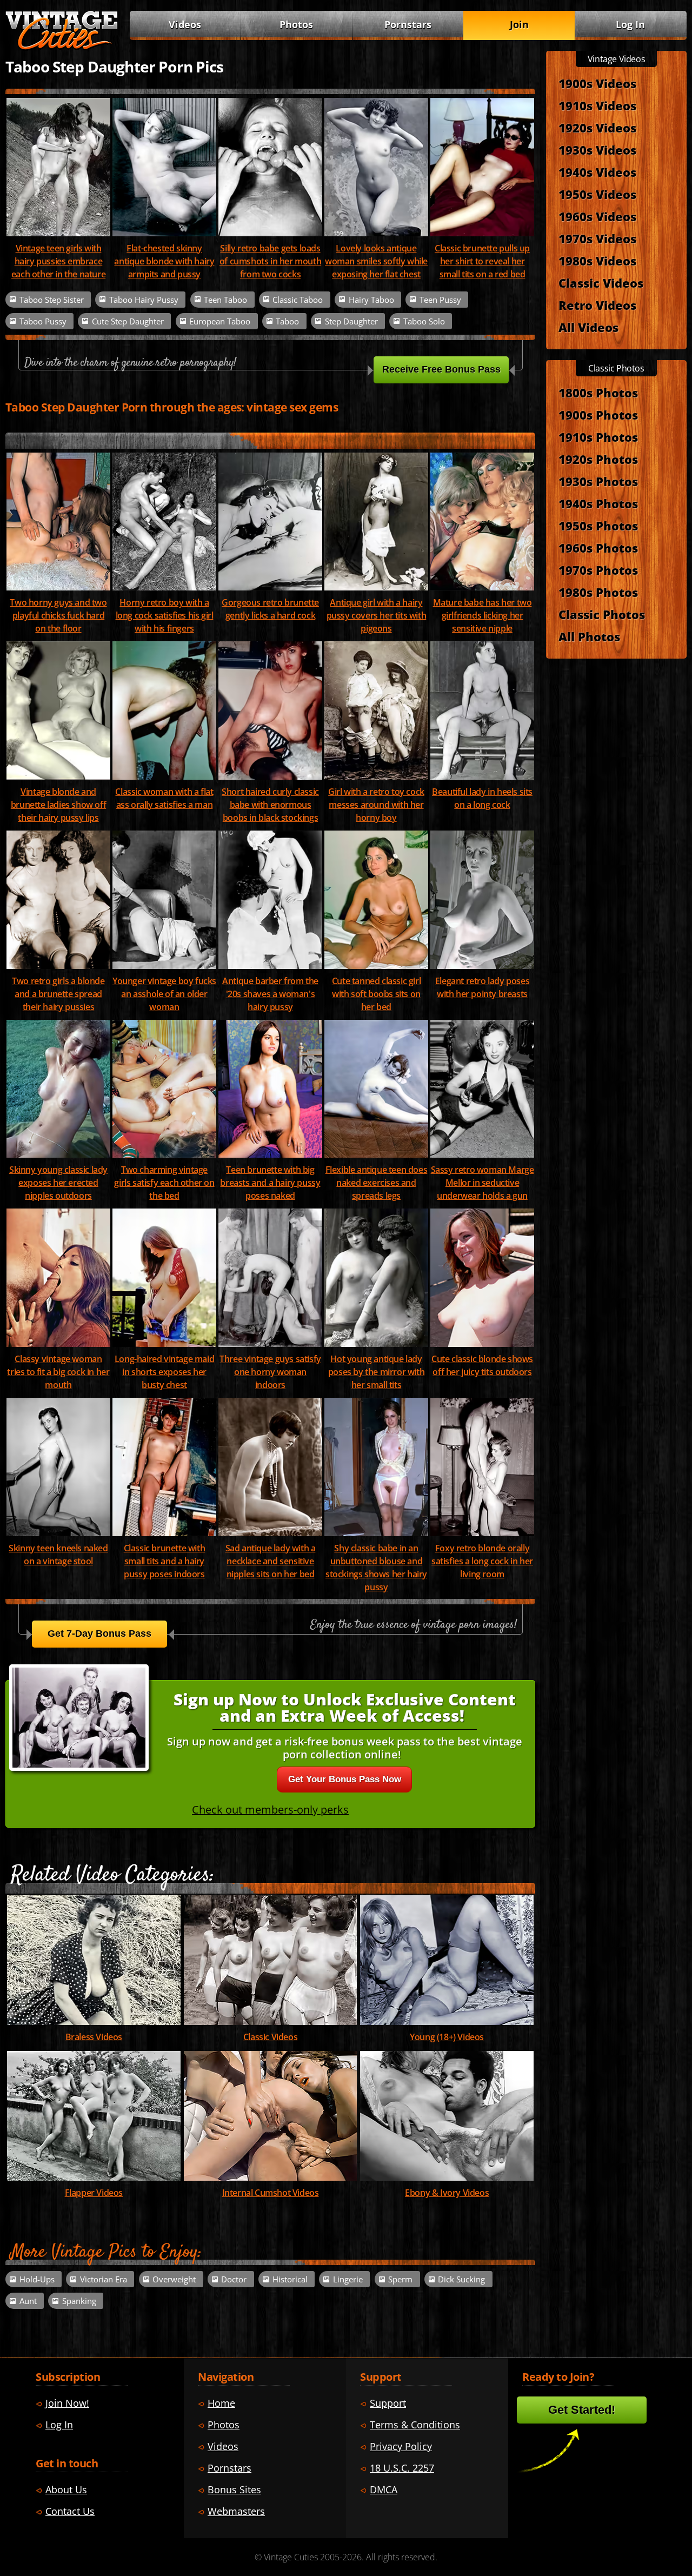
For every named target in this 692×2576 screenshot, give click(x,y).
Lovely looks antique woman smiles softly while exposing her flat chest (376, 261)
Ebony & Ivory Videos (447, 2193)
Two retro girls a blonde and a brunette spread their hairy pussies (58, 994)
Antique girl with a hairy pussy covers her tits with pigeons (377, 615)
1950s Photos (598, 526)
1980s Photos (598, 592)
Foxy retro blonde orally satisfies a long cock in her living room (482, 1561)
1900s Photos (598, 415)
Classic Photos (602, 614)
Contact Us (70, 2511)
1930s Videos (597, 150)
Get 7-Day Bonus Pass (99, 1634)
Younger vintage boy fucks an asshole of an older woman (164, 994)
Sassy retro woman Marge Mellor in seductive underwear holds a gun (483, 1183)
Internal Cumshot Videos (271, 2193)
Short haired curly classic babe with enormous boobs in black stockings (270, 805)
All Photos (589, 636)
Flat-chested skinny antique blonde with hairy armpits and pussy (164, 261)
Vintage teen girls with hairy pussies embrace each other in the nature (58, 261)
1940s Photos (598, 503)
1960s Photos (598, 548)
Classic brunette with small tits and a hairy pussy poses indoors (165, 1561)
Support (388, 2403)
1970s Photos (598, 570)
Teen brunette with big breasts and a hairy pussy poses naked (270, 1183)
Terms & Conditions (415, 2425)
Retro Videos (597, 305)
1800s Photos (598, 393)
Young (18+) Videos (447, 2037)
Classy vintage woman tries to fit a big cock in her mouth (58, 1372)
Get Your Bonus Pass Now (345, 1779)
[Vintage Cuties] (62, 47)
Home (221, 2403)
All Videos (588, 327)
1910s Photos (598, 437)
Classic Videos (270, 2037)
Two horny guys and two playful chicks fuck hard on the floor (58, 615)
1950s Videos (597, 194)
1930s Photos (598, 481)
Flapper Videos (94, 2193)
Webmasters (236, 2511)
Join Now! (67, 2403)
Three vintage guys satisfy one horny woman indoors (270, 1372)
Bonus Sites (234, 2489)
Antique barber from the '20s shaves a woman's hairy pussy (270, 994)
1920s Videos (597, 128)
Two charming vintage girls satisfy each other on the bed (164, 1183)
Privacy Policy (401, 2446)
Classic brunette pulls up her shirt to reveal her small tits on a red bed (482, 261)
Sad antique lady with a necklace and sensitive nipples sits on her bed (271, 1561)
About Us (66, 2489)
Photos (296, 24)
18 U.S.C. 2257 (402, 2468)
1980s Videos (597, 261)
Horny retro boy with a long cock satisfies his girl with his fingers (165, 615)
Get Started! (582, 2410)
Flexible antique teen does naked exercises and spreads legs (377, 1183)
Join (519, 24)
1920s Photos (598, 459)
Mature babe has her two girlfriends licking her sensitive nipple (483, 615)
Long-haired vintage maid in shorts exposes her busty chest (164, 1372)
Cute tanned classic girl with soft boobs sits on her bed (376, 994)
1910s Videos (597, 105)
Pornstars (408, 24)
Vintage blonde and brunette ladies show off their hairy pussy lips (58, 805)
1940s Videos (597, 172)
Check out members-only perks (270, 1810)
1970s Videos (597, 238)
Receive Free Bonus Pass (441, 369)
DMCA (384, 2489)
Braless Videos (94, 2037)
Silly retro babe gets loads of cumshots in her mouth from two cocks (270, 261)
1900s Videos (597, 83)
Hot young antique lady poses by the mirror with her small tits (376, 1372)
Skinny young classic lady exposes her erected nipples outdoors (58, 1183)
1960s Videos (597, 216)
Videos (185, 24)
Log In (630, 24)
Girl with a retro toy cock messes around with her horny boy (376, 805)
